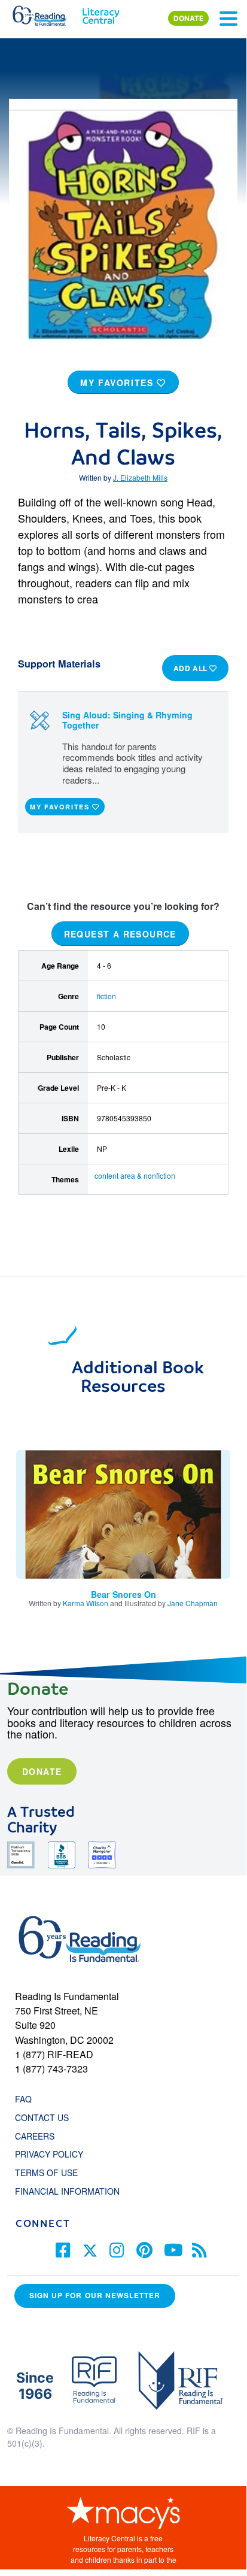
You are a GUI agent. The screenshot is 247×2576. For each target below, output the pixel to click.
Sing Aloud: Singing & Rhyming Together (127, 720)
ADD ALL (192, 668)
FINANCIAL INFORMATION (67, 2191)
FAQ (23, 2099)
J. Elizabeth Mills (140, 477)
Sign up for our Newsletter (95, 2296)
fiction (106, 996)
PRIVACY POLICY (49, 2154)
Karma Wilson (86, 1603)
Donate (42, 1771)
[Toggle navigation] (228, 19)
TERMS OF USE (52, 2173)
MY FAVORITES (118, 383)
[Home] (46, 13)
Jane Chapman (193, 1603)
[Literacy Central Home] (101, 13)
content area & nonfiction (135, 1175)
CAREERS (35, 2136)
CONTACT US (45, 2117)
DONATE (188, 18)
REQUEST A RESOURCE (120, 934)
